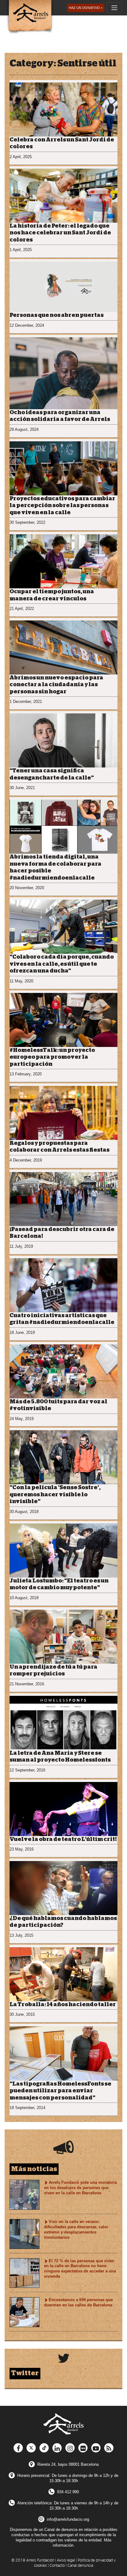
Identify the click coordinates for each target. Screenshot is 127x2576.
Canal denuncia (80, 2566)
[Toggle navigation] (114, 8)
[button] (86, 8)
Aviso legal (66, 2560)
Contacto (57, 2566)
